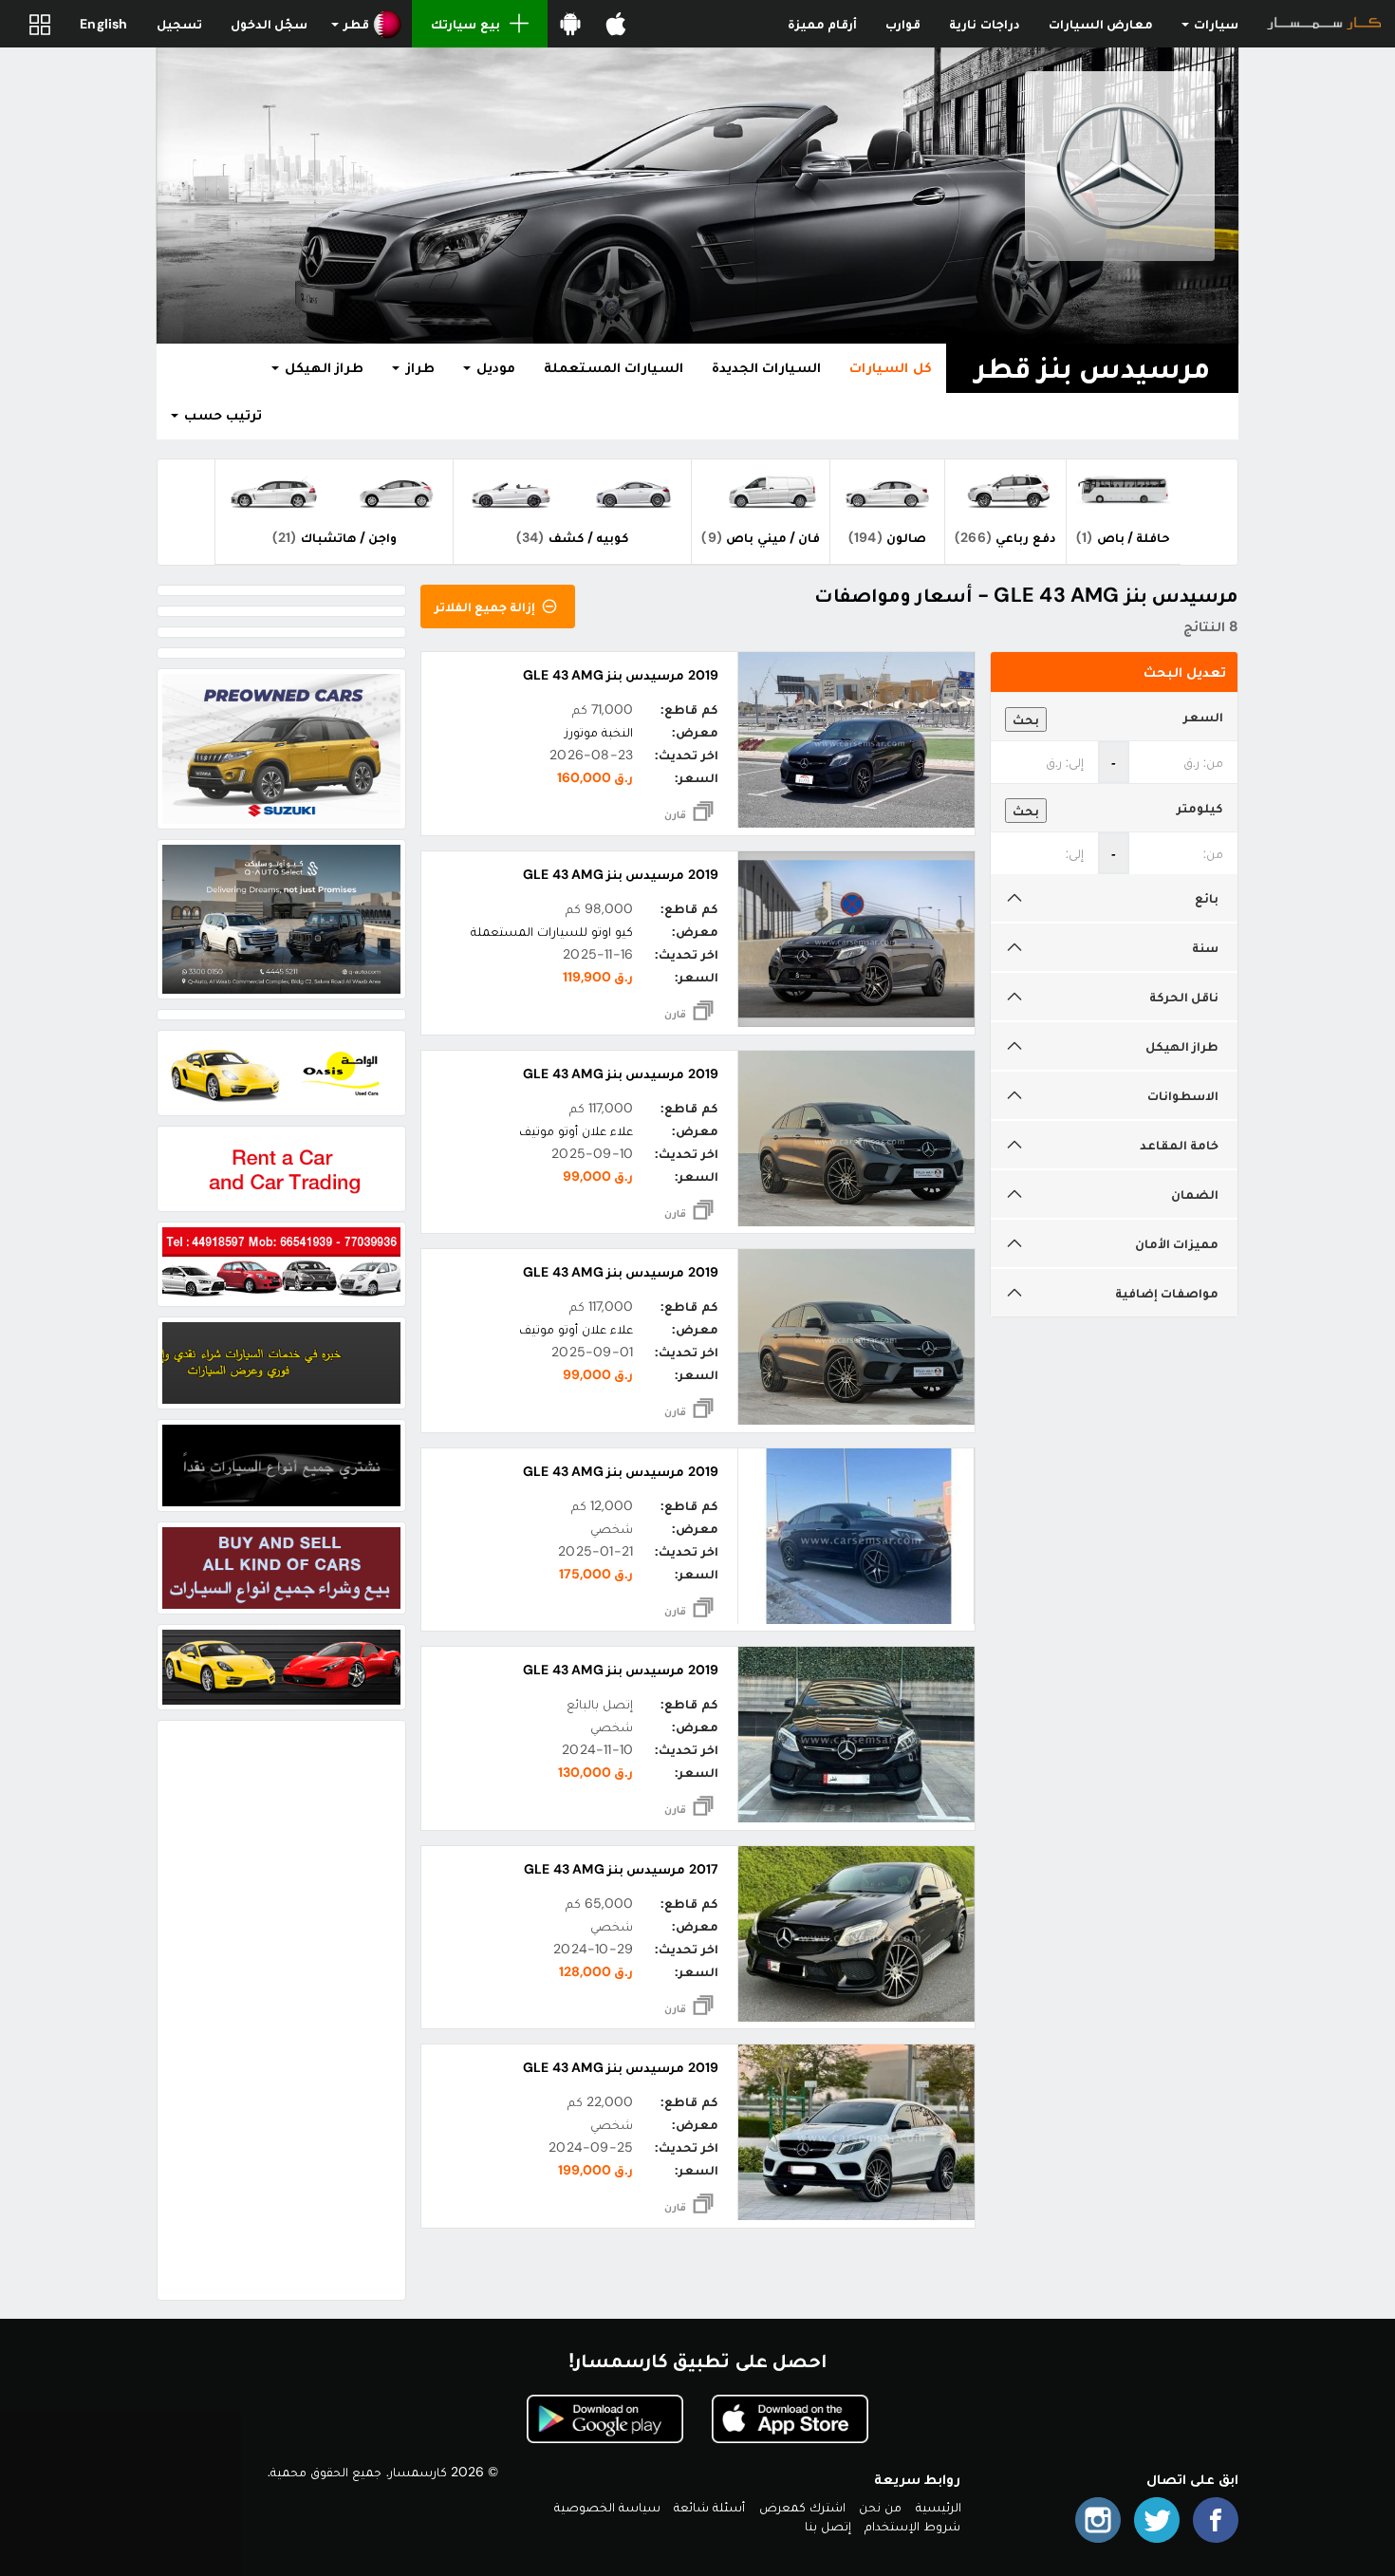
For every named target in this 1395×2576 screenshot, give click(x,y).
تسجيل (179, 24)
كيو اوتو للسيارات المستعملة (552, 931)
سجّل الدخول (269, 24)
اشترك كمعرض (802, 2507)
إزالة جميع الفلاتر (487, 607)
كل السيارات (890, 367)
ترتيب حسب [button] (221, 415)
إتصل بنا (828, 2526)
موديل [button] (494, 367)
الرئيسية (939, 2507)
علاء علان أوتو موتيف (577, 1130)
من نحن (880, 2507)
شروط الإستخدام (912, 2526)
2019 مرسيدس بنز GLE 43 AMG (621, 675)
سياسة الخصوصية (607, 2507)
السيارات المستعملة (614, 367)
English (103, 24)
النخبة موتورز (599, 732)
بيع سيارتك (465, 24)
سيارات (1215, 24)
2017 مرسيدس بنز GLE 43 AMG (621, 1869)
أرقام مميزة (822, 24)
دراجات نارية (984, 24)
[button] (367, 24)
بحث (1026, 719)
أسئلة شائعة (709, 2507)
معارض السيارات (1101, 24)
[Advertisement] (281, 2010)
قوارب (903, 24)
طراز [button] (418, 367)
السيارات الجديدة (766, 367)
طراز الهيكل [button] (322, 367)
